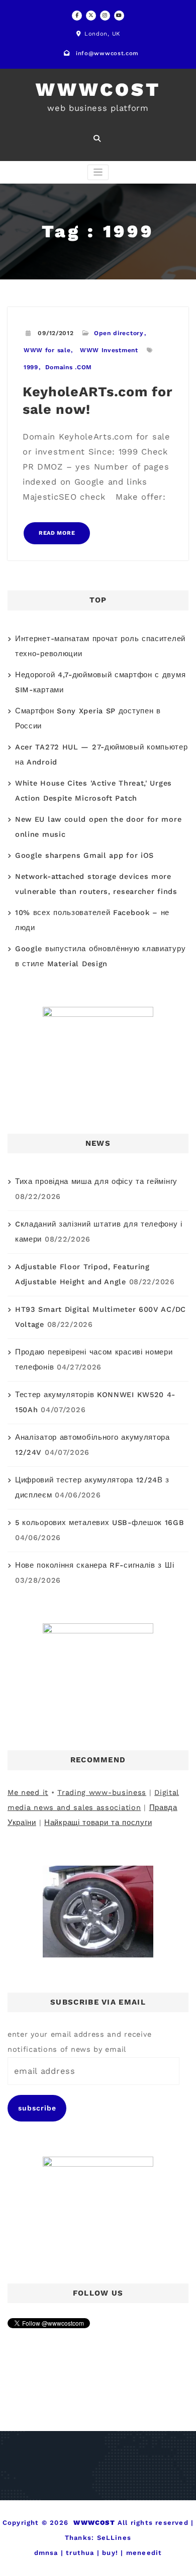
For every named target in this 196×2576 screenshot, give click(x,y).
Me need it (28, 1793)
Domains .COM (69, 367)
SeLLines (114, 2538)
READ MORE (57, 533)
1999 (31, 367)
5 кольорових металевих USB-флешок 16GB (100, 1523)
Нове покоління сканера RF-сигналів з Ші (94, 1565)
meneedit (144, 2553)
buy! (110, 2553)
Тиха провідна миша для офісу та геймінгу (96, 1182)
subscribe (37, 2108)
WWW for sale (47, 350)
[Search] (98, 138)
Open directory (119, 333)
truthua (80, 2553)
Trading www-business (102, 1793)
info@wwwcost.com (107, 53)
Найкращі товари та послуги (98, 1823)
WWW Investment (109, 350)
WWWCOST (98, 90)
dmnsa (46, 2553)
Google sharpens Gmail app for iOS (84, 856)
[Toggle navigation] (98, 172)
